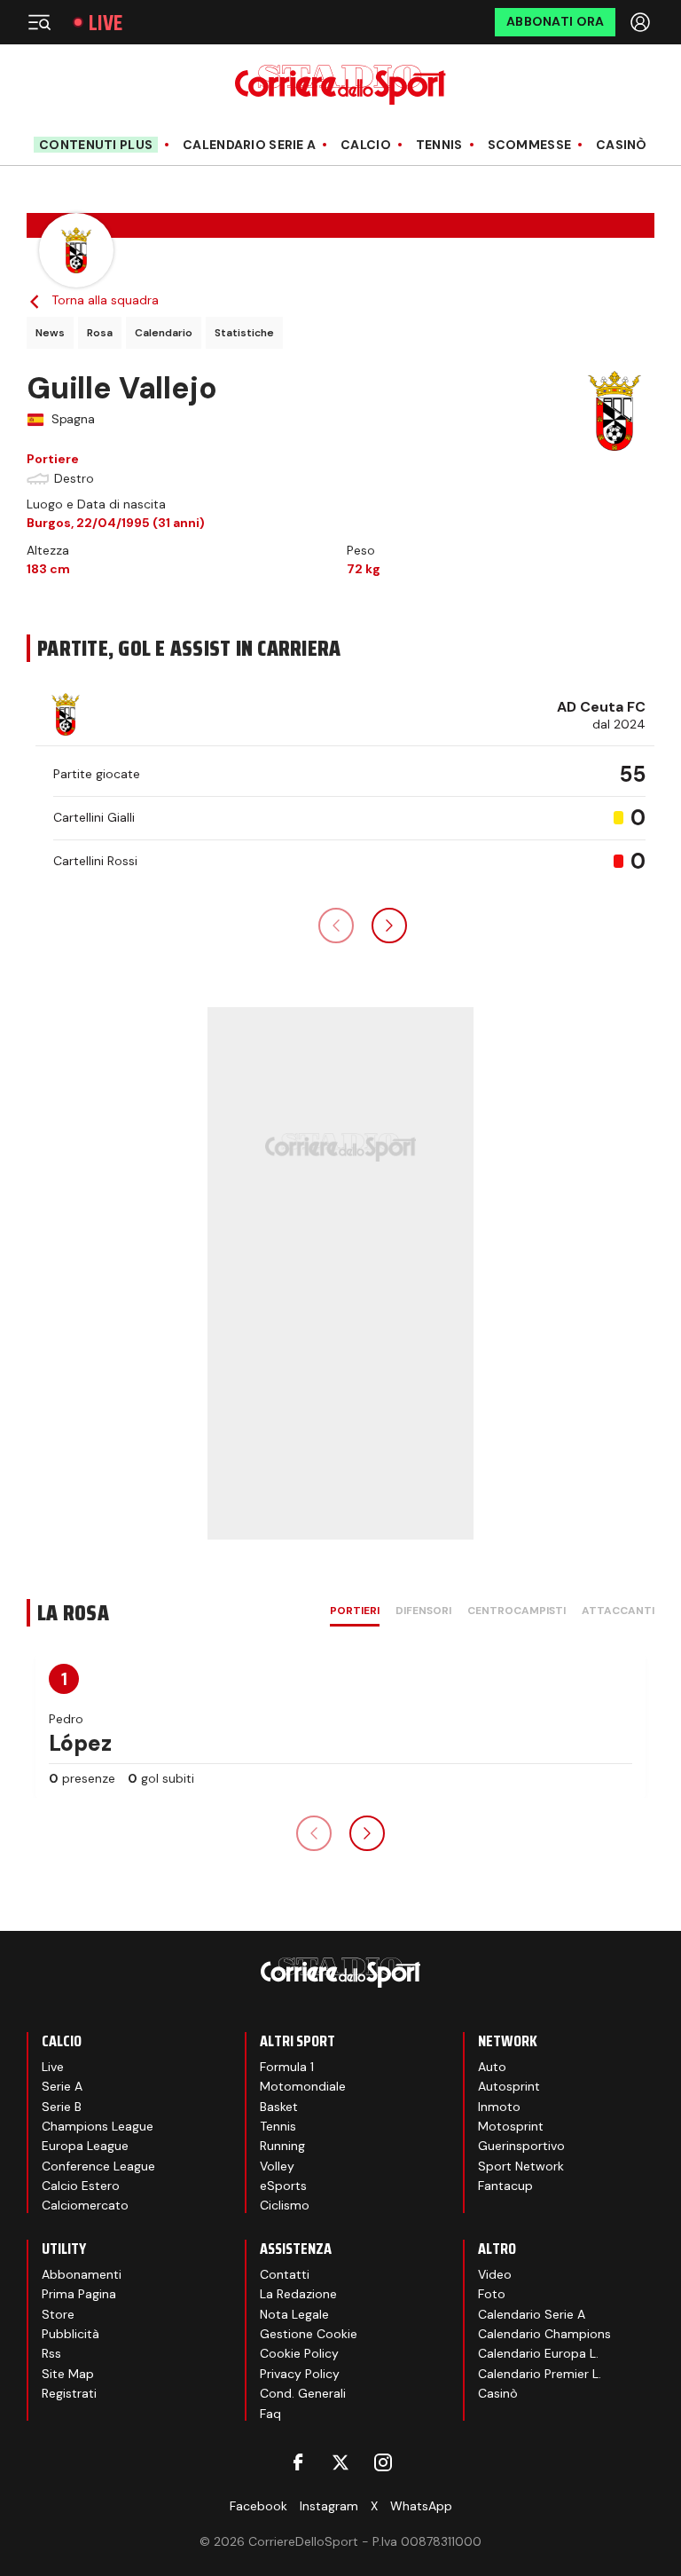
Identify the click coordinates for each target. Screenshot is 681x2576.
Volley (277, 2166)
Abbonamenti (82, 2274)
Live (106, 23)
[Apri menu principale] (39, 22)
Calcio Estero (81, 2186)
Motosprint (511, 2126)
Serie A (62, 2086)
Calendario (164, 333)
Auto (492, 2067)
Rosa (100, 333)
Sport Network (521, 2166)
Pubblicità (70, 2334)
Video (495, 2274)
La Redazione (298, 2294)
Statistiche (244, 333)
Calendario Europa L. (538, 2353)
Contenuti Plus (96, 145)
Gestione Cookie (309, 2334)
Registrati (69, 2393)
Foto (492, 2294)
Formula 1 (287, 2067)
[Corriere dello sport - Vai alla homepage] (340, 85)
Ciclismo (285, 2205)
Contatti (285, 2274)
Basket (279, 2107)
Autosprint (509, 2086)
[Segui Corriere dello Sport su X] (340, 2462)
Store (58, 2314)
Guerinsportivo (521, 2146)
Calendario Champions (544, 2334)
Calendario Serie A (249, 145)
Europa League (85, 2146)
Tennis (439, 145)
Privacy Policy (300, 2374)
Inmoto (499, 2107)
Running (282, 2146)
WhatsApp (421, 2506)
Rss (51, 2353)
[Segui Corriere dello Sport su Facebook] (298, 2462)
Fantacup (505, 2186)
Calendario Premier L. (540, 2374)
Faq (270, 2414)
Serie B (62, 2107)
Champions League (98, 2126)
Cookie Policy (299, 2353)
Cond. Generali (303, 2393)
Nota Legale (294, 2314)
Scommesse (530, 145)
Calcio (366, 145)
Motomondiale (303, 2086)
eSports (283, 2186)
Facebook (258, 2506)
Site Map (68, 2374)
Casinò (622, 145)
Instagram (329, 2506)
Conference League (98, 2166)
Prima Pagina (79, 2294)
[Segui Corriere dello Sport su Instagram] (383, 2462)
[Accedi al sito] (642, 22)
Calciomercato (85, 2205)
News (50, 333)
